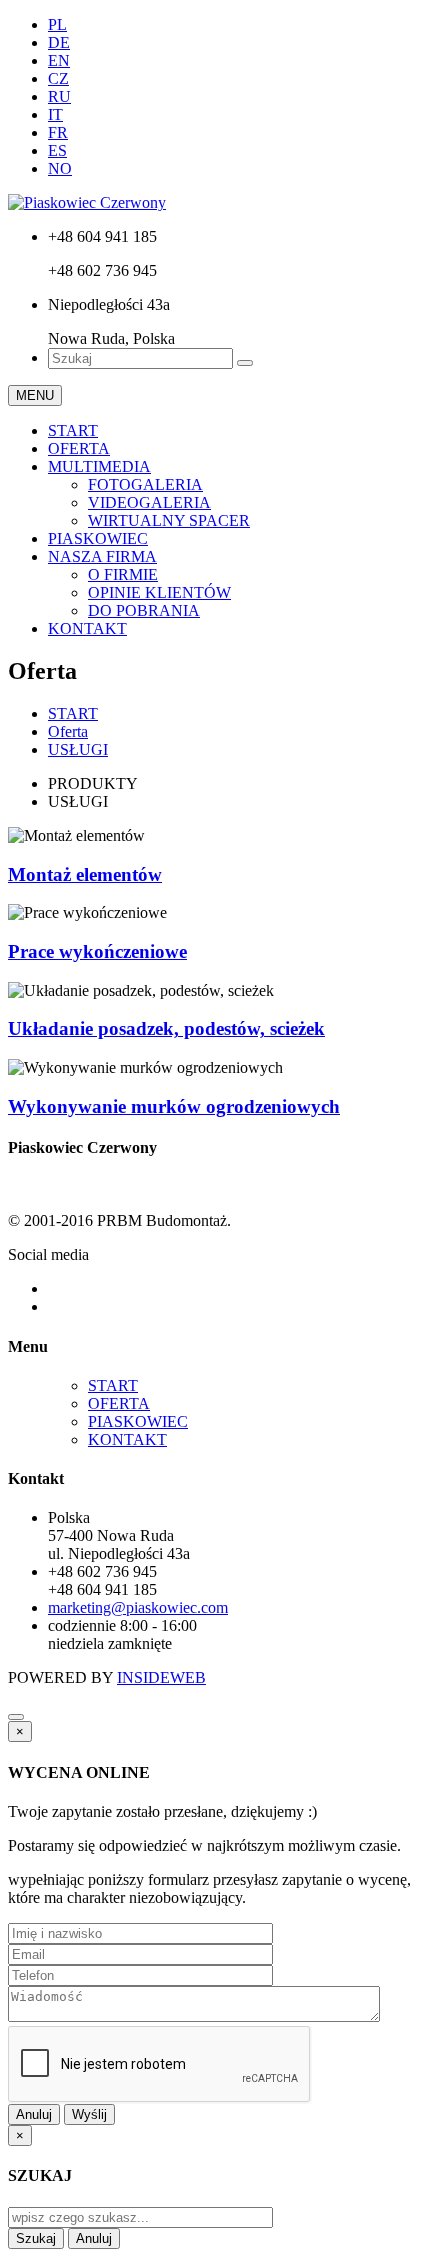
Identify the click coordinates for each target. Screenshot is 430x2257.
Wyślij (89, 2114)
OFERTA (79, 448)
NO (60, 168)
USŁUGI (78, 749)
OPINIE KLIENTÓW (159, 592)
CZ (58, 78)
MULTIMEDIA (99, 466)
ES (57, 150)
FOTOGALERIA (145, 484)
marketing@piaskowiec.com (138, 1607)
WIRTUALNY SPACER (169, 520)
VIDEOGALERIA (149, 502)
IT (55, 114)
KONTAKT (87, 628)
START (73, 430)
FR (58, 132)
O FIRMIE (123, 574)
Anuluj (34, 2114)
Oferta (68, 731)
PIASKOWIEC (98, 538)
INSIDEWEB (161, 1677)
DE (59, 42)
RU (59, 96)
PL (57, 24)
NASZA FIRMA (102, 556)
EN (59, 60)
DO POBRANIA (144, 610)
